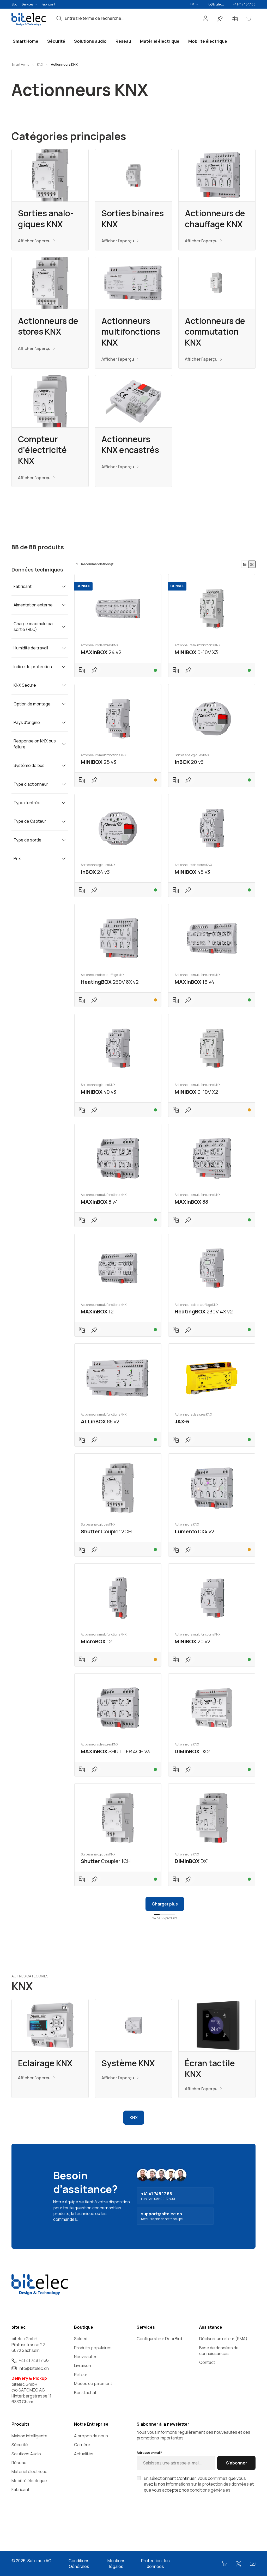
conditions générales (210, 2490)
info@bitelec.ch (216, 4)
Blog (14, 4)
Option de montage (32, 704)
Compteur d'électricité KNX (42, 450)
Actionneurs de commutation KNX (215, 332)
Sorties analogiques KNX (46, 219)
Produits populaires (93, 2348)
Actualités (84, 2454)
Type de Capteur (30, 821)
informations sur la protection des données (207, 2484)
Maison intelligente (29, 2436)
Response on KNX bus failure (35, 744)
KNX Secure (25, 685)
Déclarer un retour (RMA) (223, 2339)
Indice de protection (33, 667)
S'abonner (236, 2463)
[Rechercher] (59, 18)
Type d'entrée (27, 803)
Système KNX (128, 2063)
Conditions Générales (79, 2563)
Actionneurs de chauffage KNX (215, 219)
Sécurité (20, 2445)
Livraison (83, 2365)
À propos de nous (91, 2436)
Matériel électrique (29, 2472)
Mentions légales (116, 2563)
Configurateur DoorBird (159, 2339)
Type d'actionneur (31, 784)
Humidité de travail (31, 648)
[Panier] (249, 19)
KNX (134, 2118)
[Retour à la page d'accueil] (29, 19)
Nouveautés (86, 2357)
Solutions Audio (26, 2454)
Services (28, 4)
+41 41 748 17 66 (244, 4)
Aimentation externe (33, 605)
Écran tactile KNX (210, 2069)
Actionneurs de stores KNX (48, 326)
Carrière (82, 2445)
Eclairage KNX (45, 2063)
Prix (17, 858)
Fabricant (48, 4)
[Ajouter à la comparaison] (82, 670)
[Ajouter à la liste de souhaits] (94, 670)
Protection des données (155, 2563)
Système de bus (29, 765)
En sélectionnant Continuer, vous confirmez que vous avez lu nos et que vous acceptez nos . (199, 2484)
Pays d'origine (27, 722)
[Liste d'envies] (220, 19)
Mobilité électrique (29, 2481)
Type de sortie (28, 840)
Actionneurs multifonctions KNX (131, 332)
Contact (207, 2362)
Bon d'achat (85, 2393)
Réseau (19, 2463)
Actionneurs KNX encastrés (130, 445)
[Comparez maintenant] (235, 19)
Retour (81, 2375)
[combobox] (129, 18)
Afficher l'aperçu (34, 241)
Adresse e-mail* (149, 2453)
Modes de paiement (93, 2383)
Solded (81, 2339)
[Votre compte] (205, 19)
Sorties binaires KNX (133, 219)
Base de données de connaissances (219, 2351)
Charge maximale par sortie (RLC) (34, 626)
